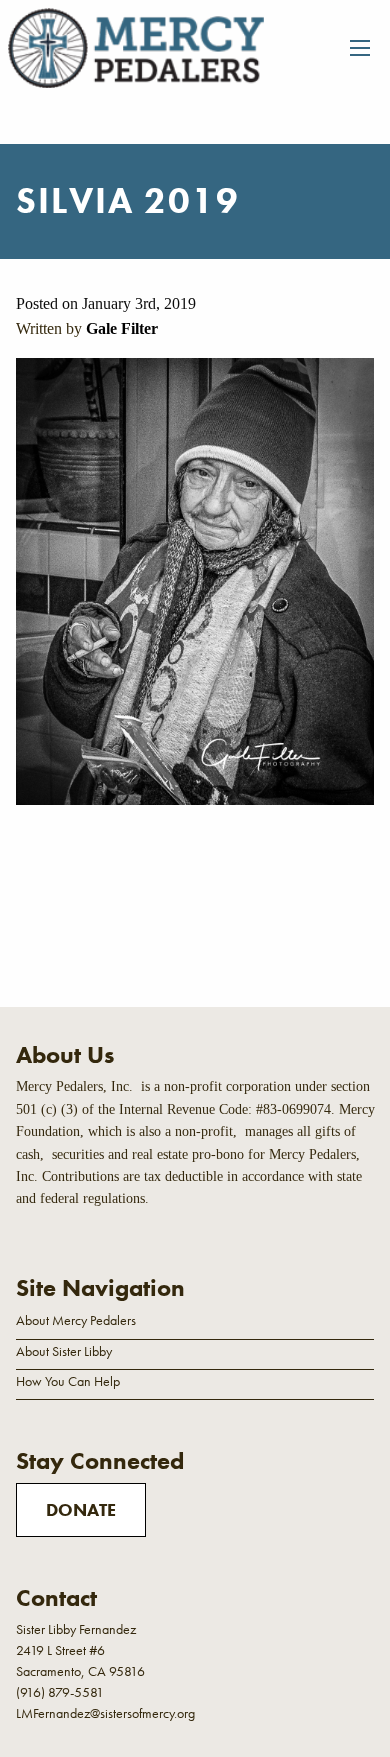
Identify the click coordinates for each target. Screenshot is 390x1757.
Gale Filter (122, 328)
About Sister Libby (64, 1351)
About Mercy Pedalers (76, 1320)
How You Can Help (68, 1381)
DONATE (81, 1509)
